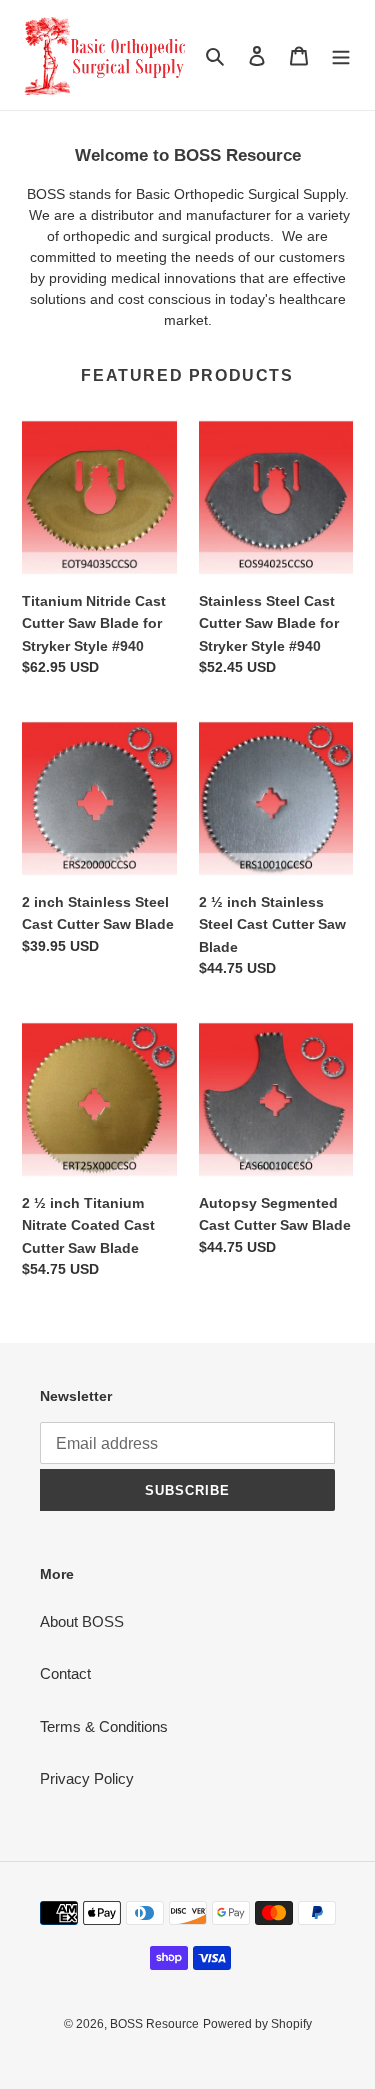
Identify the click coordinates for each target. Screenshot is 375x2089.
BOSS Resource (154, 2024)
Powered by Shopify (257, 2024)
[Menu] (341, 55)
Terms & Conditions (104, 1726)
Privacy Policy (87, 1778)
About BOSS (82, 1621)
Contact (65, 1673)
